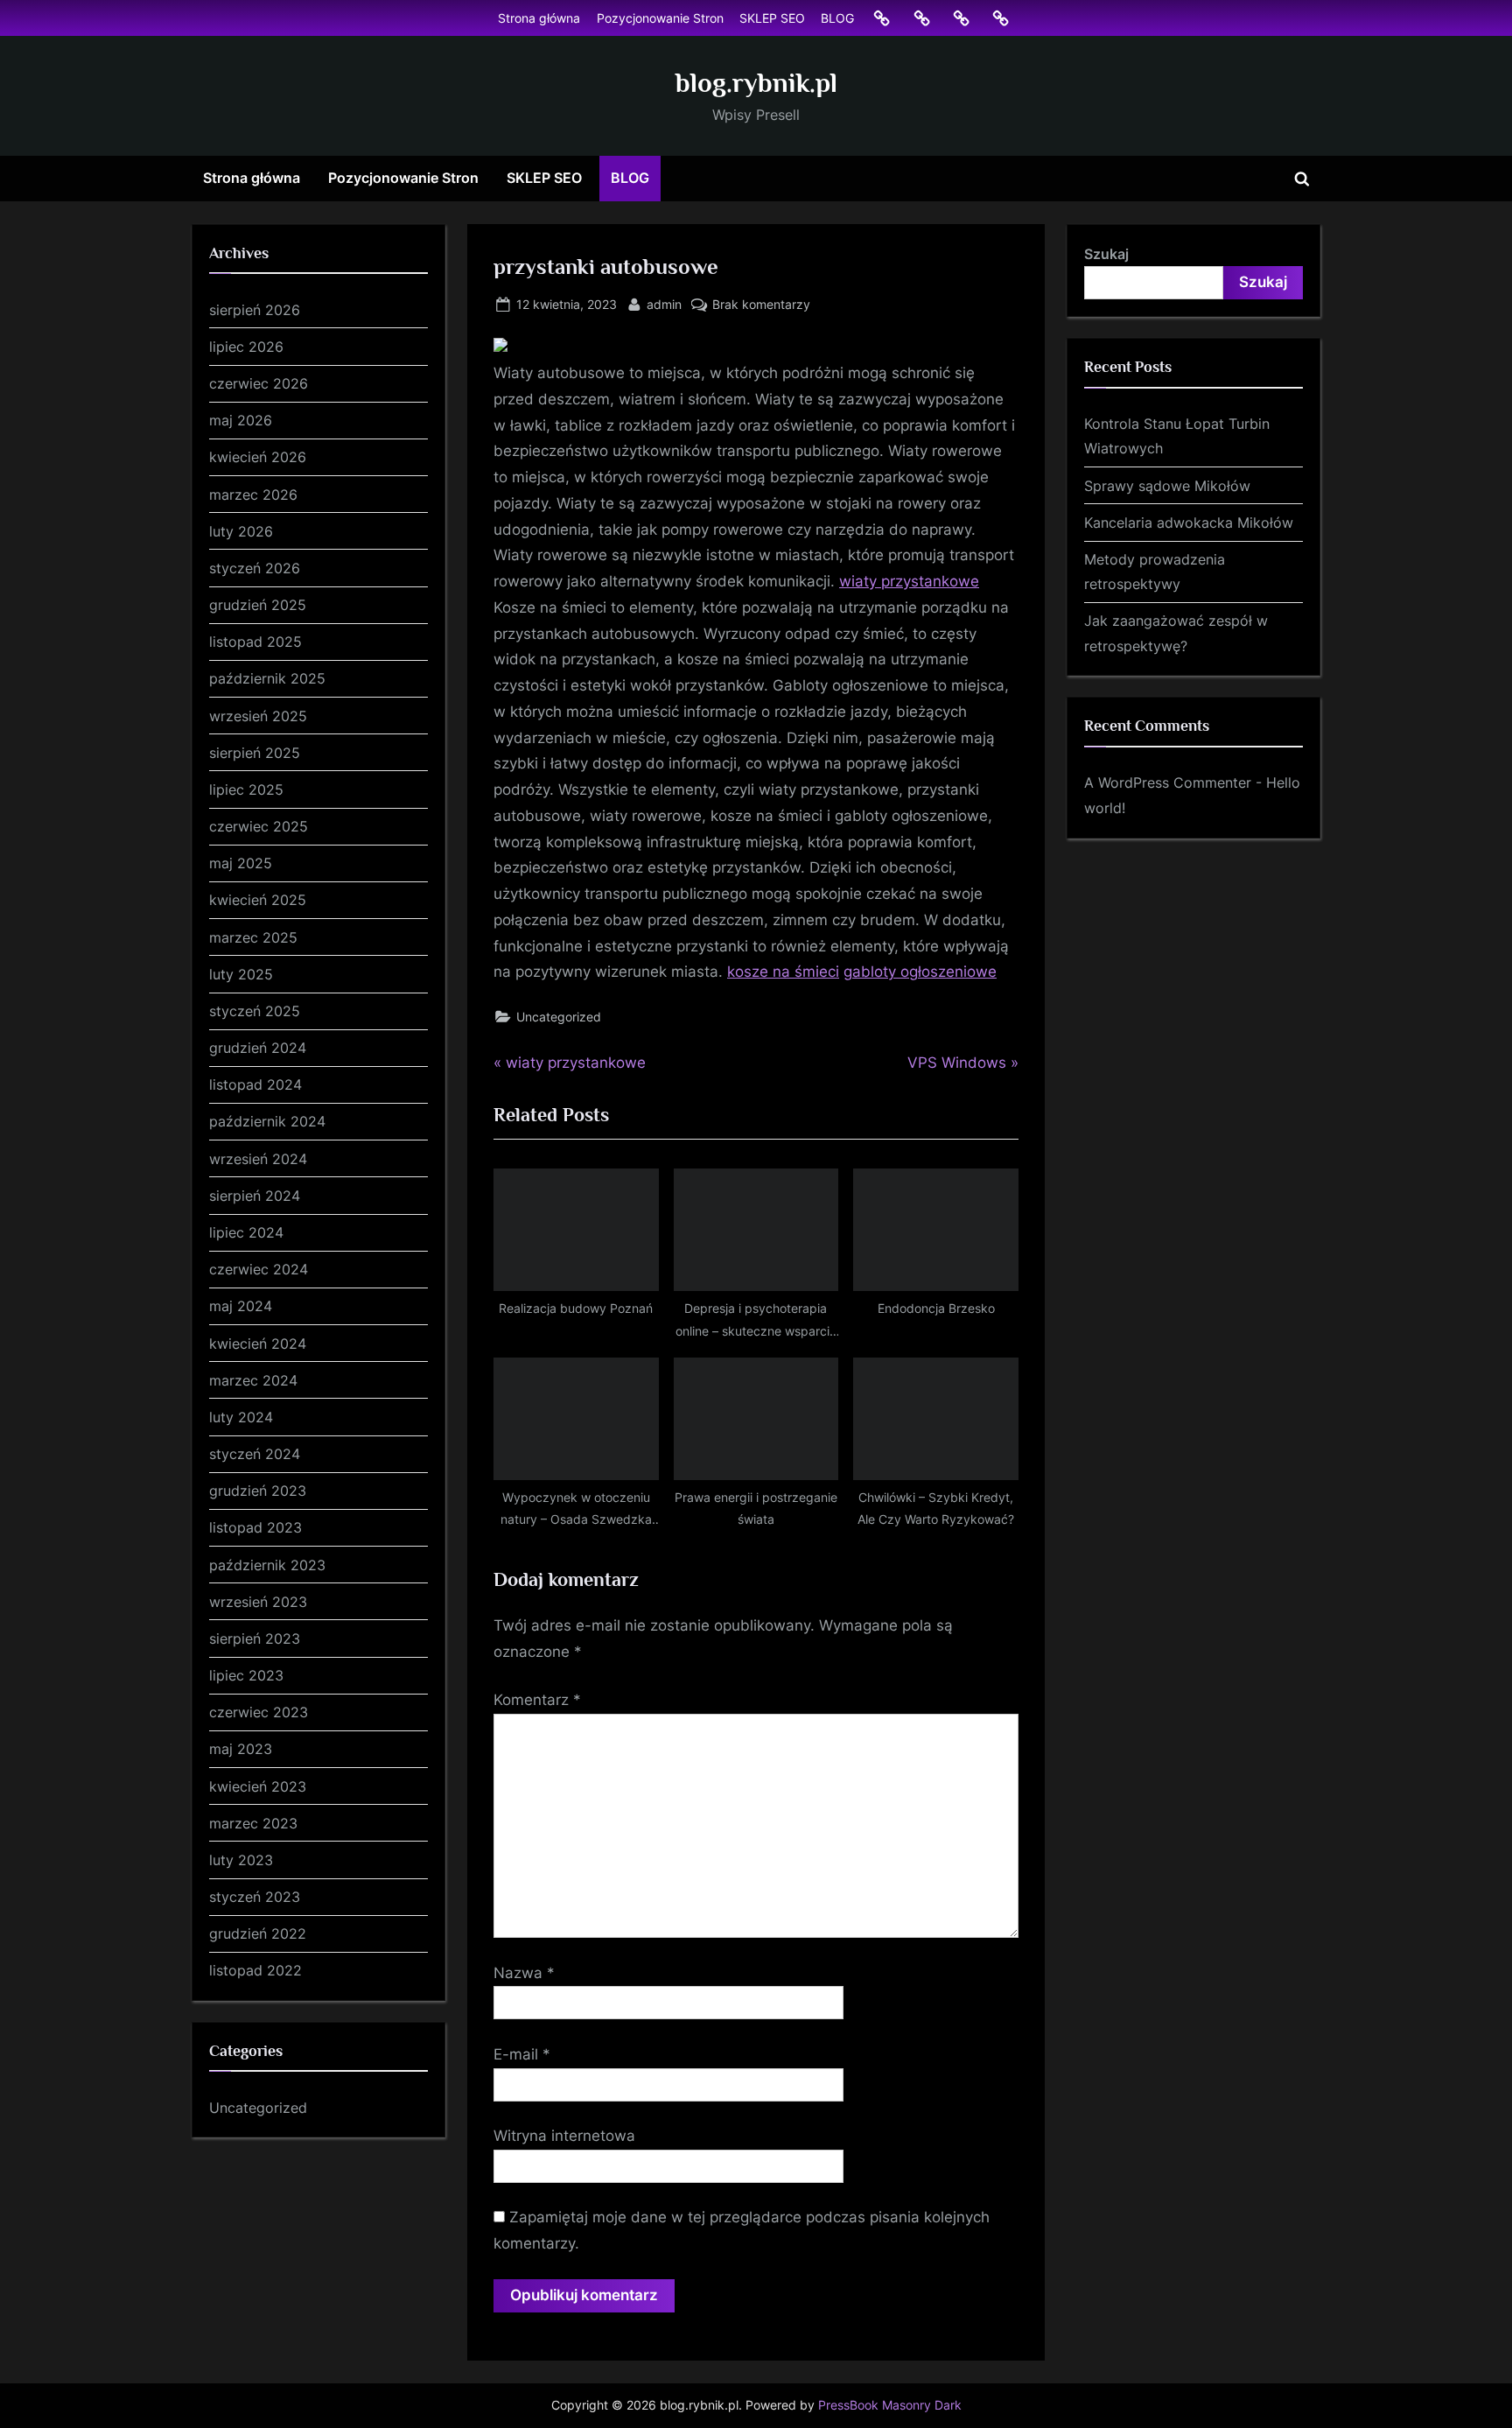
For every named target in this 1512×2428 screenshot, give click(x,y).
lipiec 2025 (246, 789)
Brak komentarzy (761, 305)
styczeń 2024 (255, 1454)
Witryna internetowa (564, 2136)
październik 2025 (267, 678)
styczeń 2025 (255, 1011)
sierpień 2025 (255, 753)
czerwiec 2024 (259, 1269)
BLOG (837, 18)
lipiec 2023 (246, 1675)
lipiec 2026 (246, 347)
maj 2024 (241, 1306)
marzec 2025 (253, 937)
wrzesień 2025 (258, 716)
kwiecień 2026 (258, 457)
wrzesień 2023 (258, 1602)
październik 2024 (267, 1121)
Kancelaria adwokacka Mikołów (1189, 523)
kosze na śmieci (783, 972)
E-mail (522, 2054)
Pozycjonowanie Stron (660, 18)
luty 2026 (241, 531)
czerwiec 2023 (259, 1712)
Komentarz (537, 1700)
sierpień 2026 (255, 310)
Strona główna (539, 18)
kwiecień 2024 (258, 1344)
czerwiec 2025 (259, 826)
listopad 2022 (255, 1970)
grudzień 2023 (258, 1491)
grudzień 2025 (258, 605)
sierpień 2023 (255, 1639)
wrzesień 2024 (258, 1159)
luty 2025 (241, 974)
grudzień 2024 (258, 1048)
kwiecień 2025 (258, 900)
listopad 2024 (255, 1084)
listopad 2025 (255, 642)
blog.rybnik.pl (756, 83)
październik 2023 (267, 1565)
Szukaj (1106, 254)
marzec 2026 (253, 495)
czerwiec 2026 (259, 383)
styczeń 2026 (255, 568)
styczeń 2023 (255, 1897)
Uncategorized (559, 1017)
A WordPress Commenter (1168, 782)
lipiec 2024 (246, 1232)
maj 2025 (241, 863)
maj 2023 (241, 1749)
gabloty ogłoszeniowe (920, 972)
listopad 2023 (255, 1527)
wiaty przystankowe (909, 581)
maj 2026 (241, 420)
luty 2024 (241, 1417)
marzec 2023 (253, 1823)
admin (664, 304)
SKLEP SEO (772, 18)
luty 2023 (241, 1860)
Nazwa (524, 1973)
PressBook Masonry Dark (890, 2405)
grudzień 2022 (258, 1933)
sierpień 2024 (255, 1196)
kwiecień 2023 (258, 1786)
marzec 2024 (253, 1380)
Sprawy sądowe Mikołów (1167, 486)
